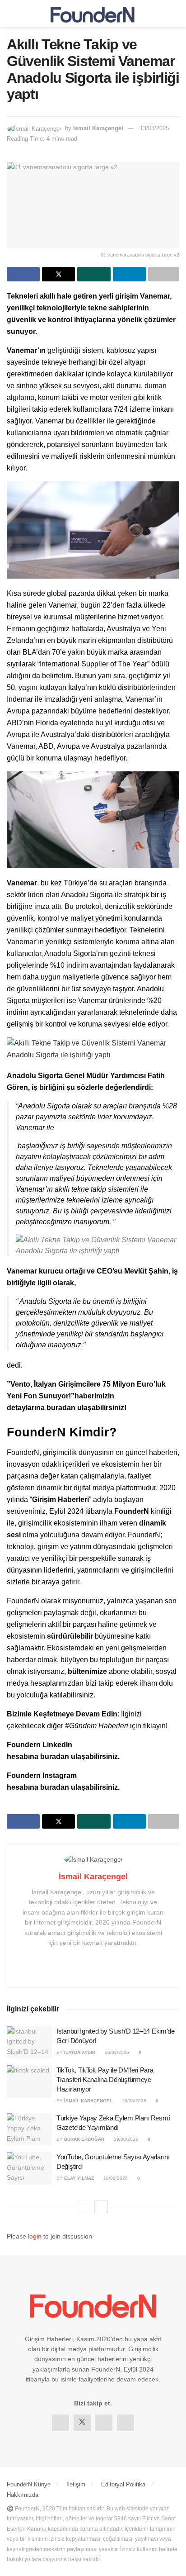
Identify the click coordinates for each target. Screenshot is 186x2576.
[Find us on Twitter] (82, 2423)
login (35, 2236)
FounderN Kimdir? (62, 1432)
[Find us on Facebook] (60, 2423)
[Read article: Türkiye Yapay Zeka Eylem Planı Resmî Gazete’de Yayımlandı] (29, 2129)
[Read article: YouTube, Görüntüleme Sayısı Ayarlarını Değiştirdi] (29, 2168)
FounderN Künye (29, 2484)
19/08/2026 (133, 2101)
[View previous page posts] (85, 2207)
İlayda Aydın (80, 2052)
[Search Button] (175, 14)
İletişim (76, 2484)
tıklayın (154, 1726)
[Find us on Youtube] (126, 2423)
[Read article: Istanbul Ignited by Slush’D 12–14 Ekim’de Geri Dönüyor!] (29, 2043)
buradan (62, 1408)
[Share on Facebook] (23, 274)
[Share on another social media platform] (164, 274)
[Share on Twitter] (58, 274)
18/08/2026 (115, 2178)
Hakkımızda (23, 2495)
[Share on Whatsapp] (94, 274)
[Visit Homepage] (93, 14)
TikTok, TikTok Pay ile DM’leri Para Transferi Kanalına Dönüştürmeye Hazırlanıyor (105, 2079)
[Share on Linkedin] (129, 274)
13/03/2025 (154, 128)
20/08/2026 (116, 2052)
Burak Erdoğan (84, 2139)
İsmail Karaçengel (98, 128)
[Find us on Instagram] (104, 2423)
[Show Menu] (11, 14)
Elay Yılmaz (79, 2178)
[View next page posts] (101, 2207)
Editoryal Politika (123, 2484)
